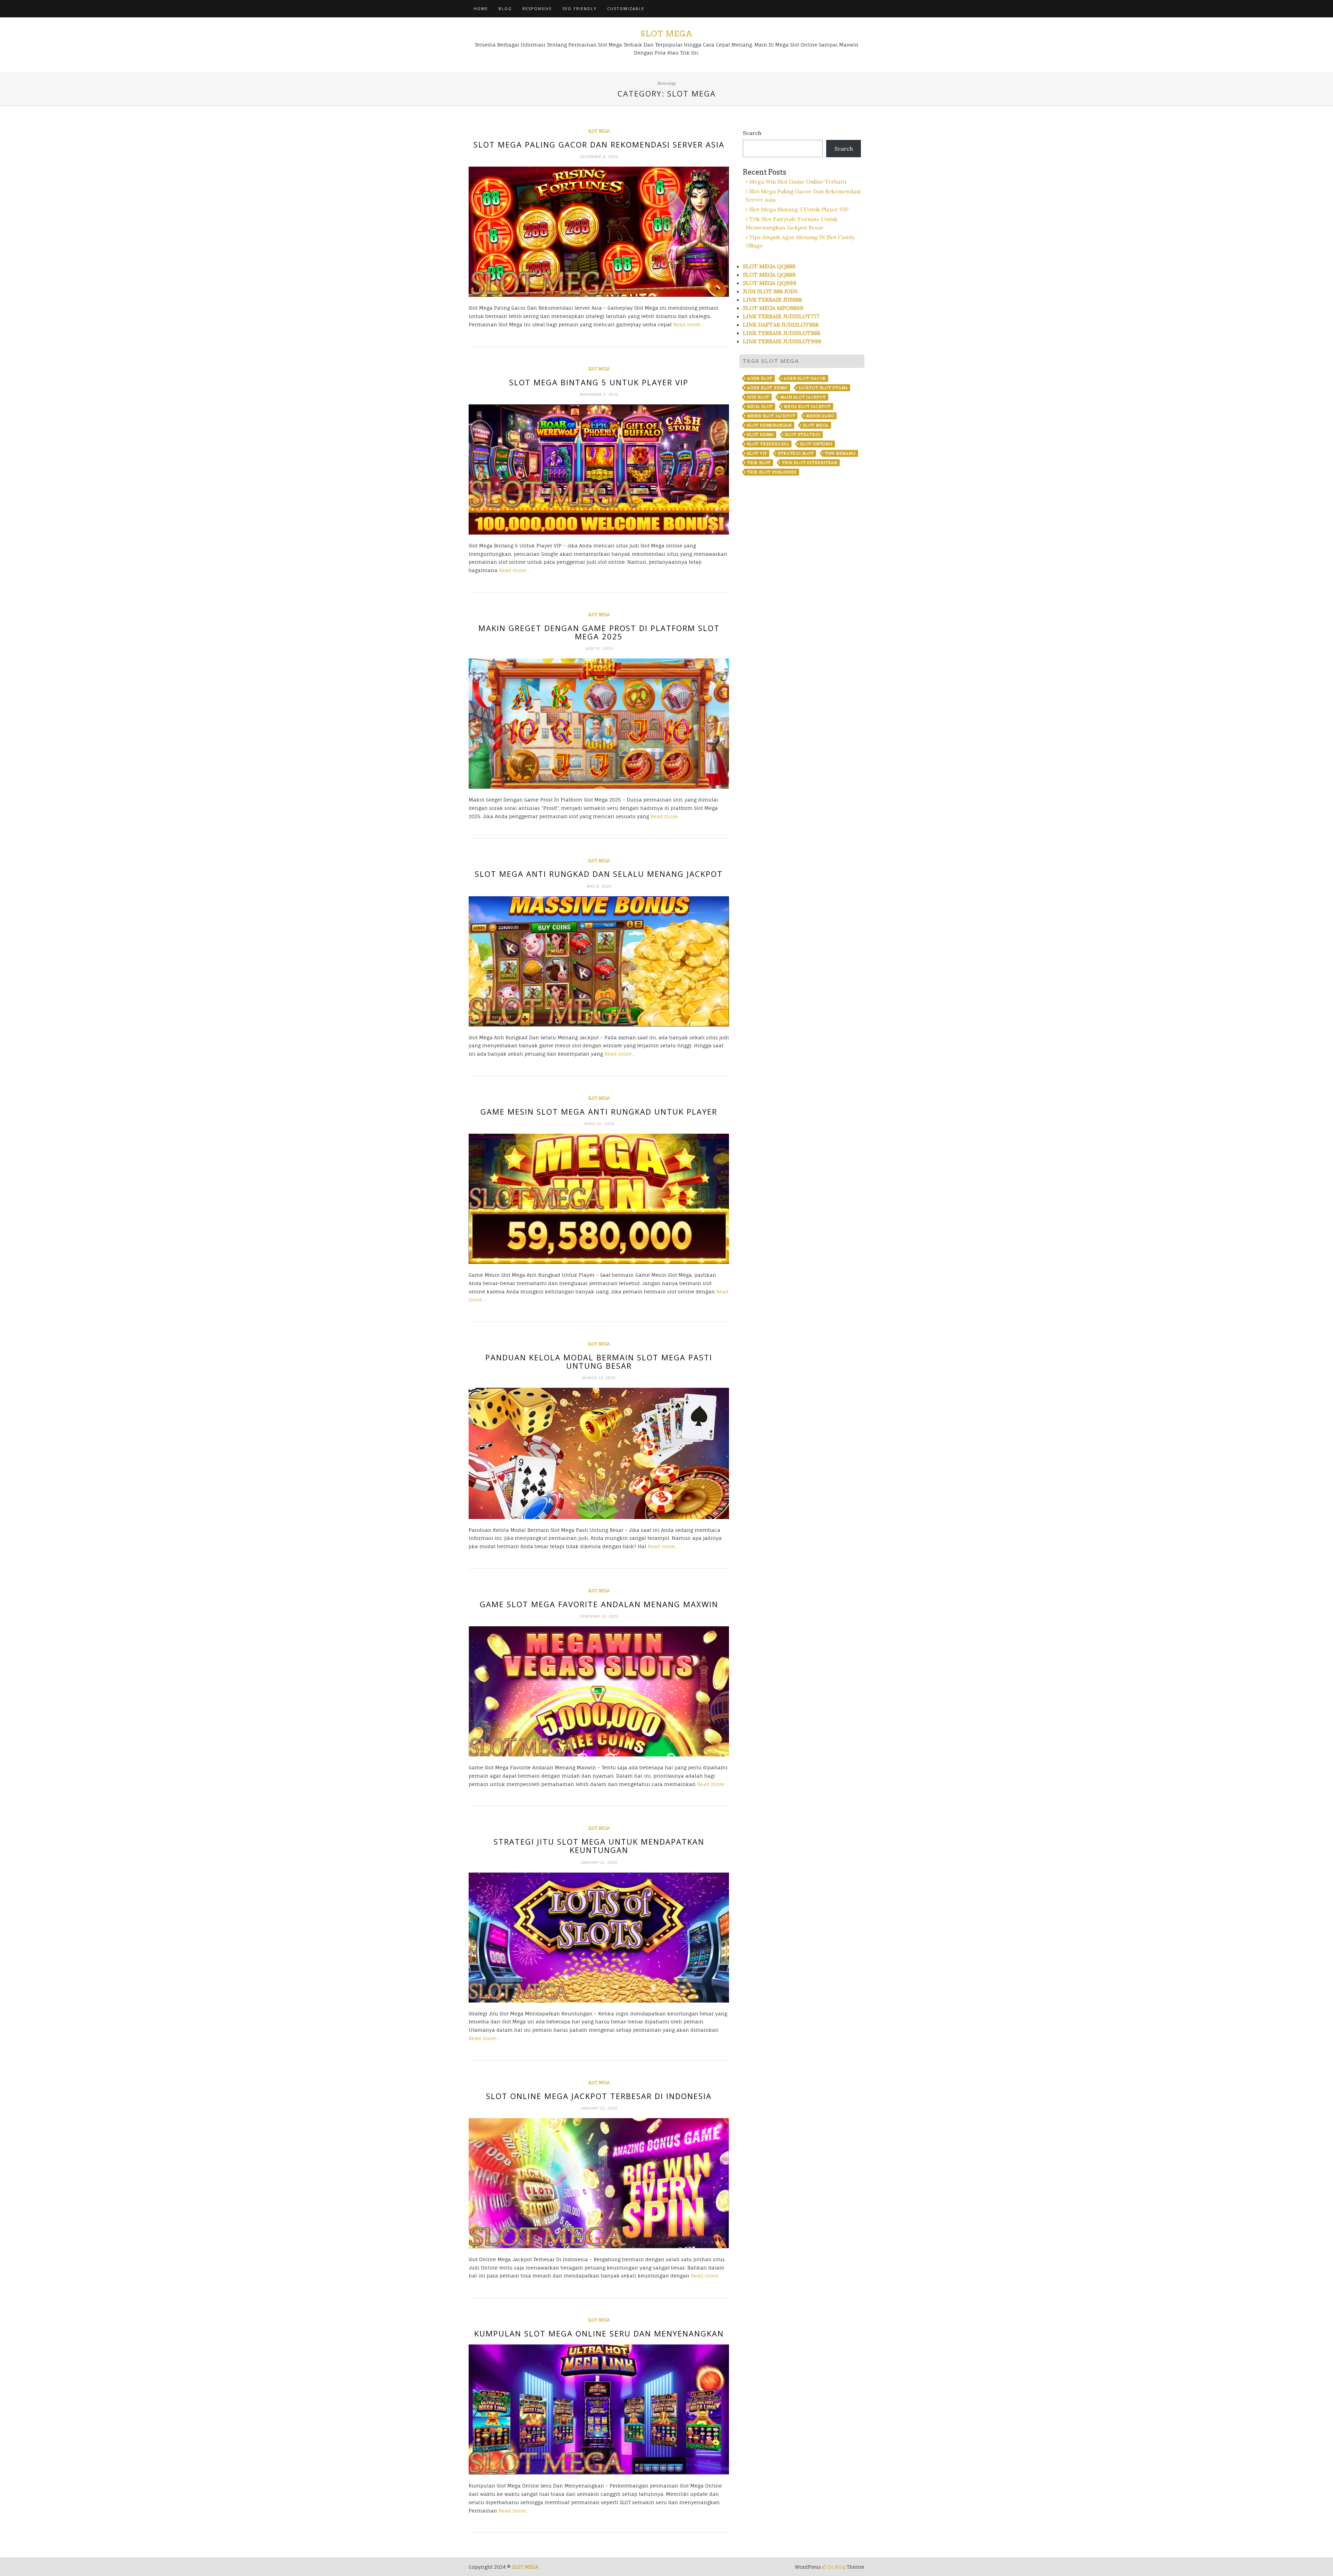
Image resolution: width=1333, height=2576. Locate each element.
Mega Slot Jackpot (807, 406)
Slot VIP (757, 453)
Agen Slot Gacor (805, 378)
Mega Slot (760, 406)
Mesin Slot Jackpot (771, 416)
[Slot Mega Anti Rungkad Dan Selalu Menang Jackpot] (599, 961)
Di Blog (836, 2567)
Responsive (537, 9)
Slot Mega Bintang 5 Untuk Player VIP (599, 382)
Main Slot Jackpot (803, 397)
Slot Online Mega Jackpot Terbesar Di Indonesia (599, 2096)
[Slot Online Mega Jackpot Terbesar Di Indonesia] (599, 2183)
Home (481, 9)
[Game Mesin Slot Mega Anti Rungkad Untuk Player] (599, 1199)
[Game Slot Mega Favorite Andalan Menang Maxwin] (599, 1691)
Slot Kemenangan (769, 425)
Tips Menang (840, 453)
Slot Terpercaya (768, 444)
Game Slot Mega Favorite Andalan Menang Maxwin (599, 1604)
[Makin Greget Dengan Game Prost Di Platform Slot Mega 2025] (599, 724)
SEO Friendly (580, 9)
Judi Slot (758, 397)
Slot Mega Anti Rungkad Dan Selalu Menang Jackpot (599, 874)
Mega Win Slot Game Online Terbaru (798, 182)
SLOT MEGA (525, 2567)
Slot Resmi (760, 435)
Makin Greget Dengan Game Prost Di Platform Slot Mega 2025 (599, 632)
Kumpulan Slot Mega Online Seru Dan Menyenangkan (599, 2333)
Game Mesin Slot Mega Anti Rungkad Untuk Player (599, 1111)
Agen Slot (760, 378)
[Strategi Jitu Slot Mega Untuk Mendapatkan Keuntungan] (599, 1937)
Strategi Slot (796, 453)
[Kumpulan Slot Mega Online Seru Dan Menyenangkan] (599, 2410)
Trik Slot (759, 463)
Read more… (689, 324)
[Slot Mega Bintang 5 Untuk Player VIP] (599, 469)
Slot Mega (666, 34)
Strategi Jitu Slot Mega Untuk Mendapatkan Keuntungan (599, 1846)
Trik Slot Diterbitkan (810, 463)
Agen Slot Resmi (767, 388)
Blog (505, 9)
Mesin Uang (820, 416)
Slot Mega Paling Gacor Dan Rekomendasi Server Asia (599, 144)
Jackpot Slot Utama (823, 388)
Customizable (626, 9)
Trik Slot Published (772, 472)
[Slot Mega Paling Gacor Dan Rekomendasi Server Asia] (599, 232)
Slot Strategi (803, 435)
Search (752, 133)
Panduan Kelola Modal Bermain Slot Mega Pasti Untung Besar (599, 1361)
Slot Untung (816, 444)
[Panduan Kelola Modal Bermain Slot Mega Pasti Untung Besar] (599, 1453)
